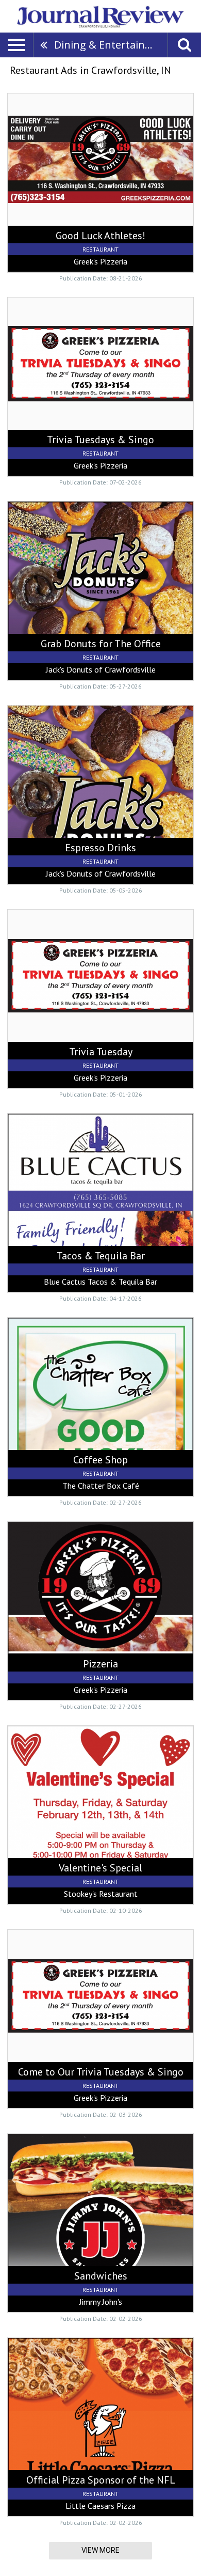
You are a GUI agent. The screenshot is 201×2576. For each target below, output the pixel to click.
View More (100, 2550)
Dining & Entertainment (111, 45)
